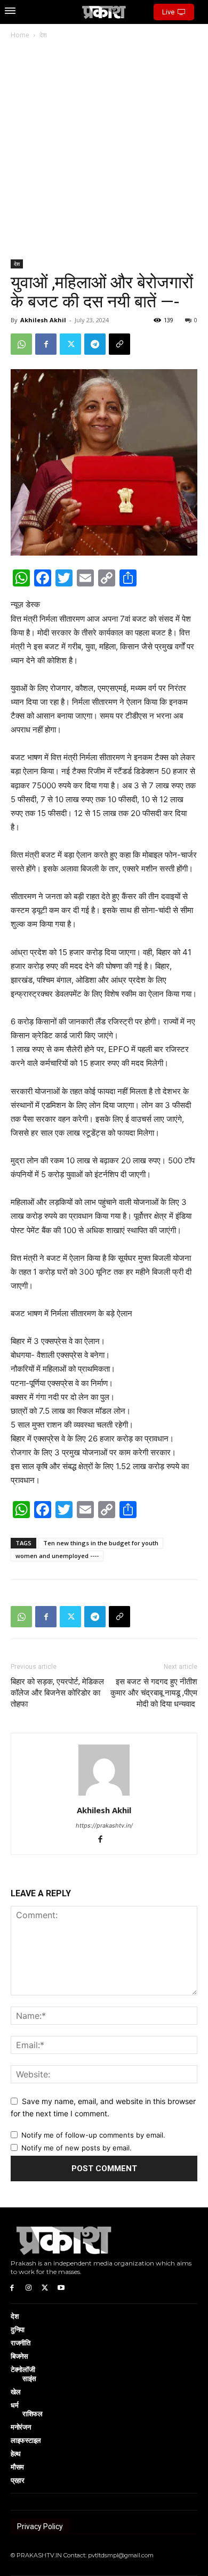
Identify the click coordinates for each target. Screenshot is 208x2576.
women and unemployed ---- (57, 1556)
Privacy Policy (40, 2526)
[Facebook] (46, 344)
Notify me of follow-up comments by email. (93, 2135)
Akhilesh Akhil (43, 320)
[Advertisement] (104, 150)
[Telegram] (95, 344)
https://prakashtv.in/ (104, 1825)
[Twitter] (70, 344)
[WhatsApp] (21, 344)
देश (43, 35)
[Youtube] (61, 2288)
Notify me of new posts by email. (77, 2148)
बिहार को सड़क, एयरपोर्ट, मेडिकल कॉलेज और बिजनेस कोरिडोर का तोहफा (57, 1693)
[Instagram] (29, 2288)
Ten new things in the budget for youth (101, 1543)
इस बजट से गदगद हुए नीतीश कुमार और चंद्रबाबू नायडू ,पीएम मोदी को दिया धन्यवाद (154, 1693)
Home (20, 35)
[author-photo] (104, 1795)
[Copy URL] (119, 344)
